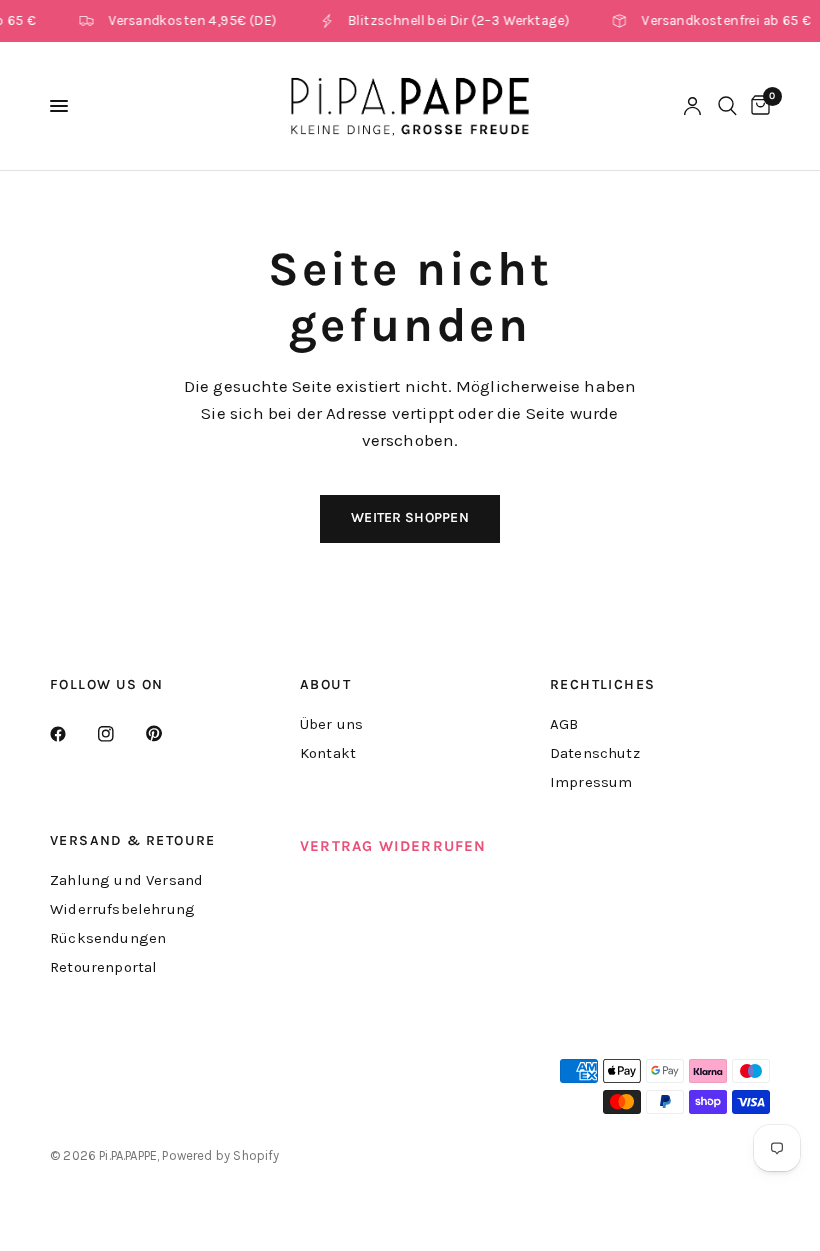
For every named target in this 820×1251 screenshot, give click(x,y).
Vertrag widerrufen (393, 846)
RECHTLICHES (602, 685)
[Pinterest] (168, 734)
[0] (757, 106)
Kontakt (328, 753)
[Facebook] (72, 734)
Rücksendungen (108, 938)
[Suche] (727, 106)
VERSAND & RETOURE (133, 841)
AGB (564, 724)
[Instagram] (120, 734)
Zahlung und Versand (126, 880)
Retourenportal (103, 967)
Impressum (591, 782)
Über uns (331, 724)
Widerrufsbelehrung (122, 909)
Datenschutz (595, 753)
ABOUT (325, 685)
